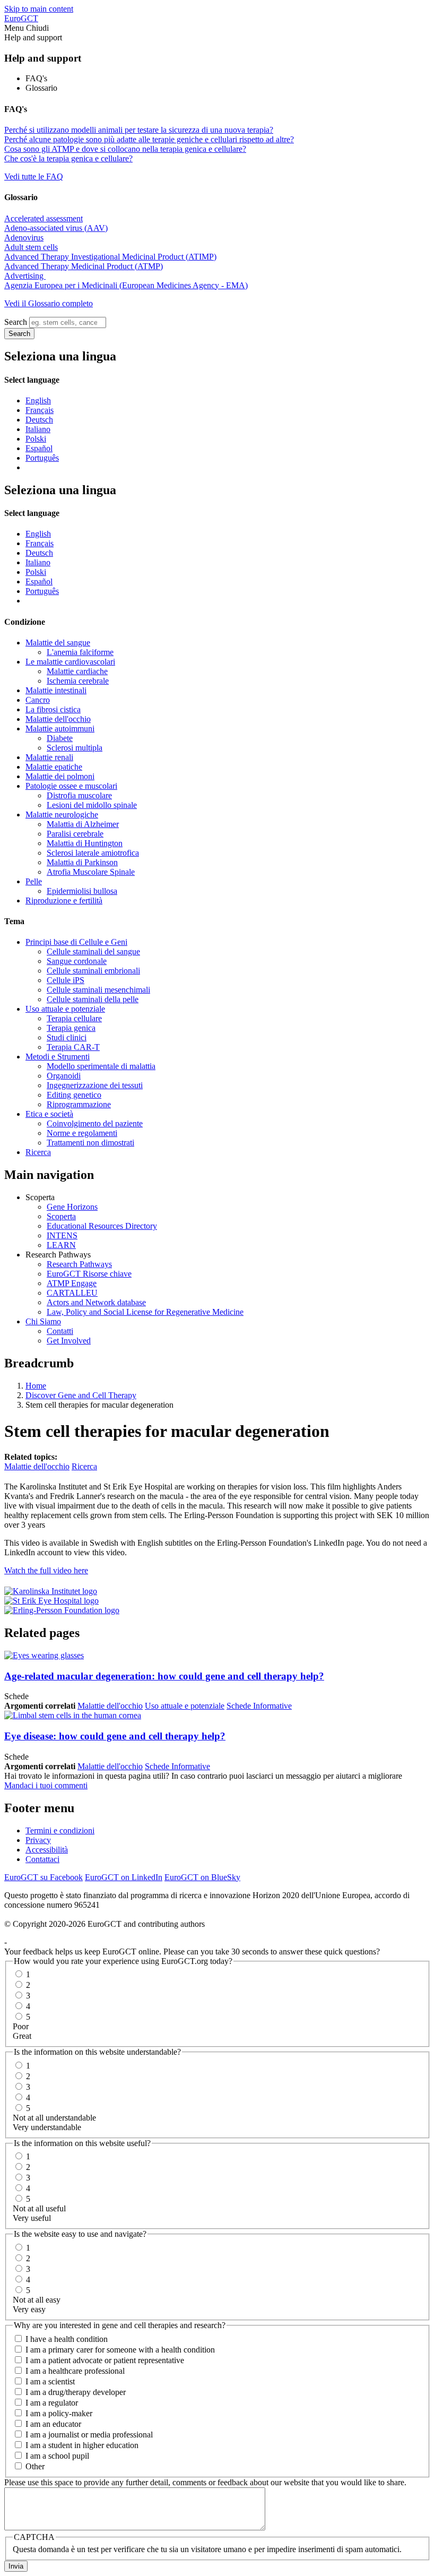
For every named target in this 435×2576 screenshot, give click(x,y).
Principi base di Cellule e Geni (76, 942)
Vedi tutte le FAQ (34, 176)
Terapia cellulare (74, 1018)
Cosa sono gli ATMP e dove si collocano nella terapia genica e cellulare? (125, 149)
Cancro (38, 700)
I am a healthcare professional (75, 2371)
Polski (36, 439)
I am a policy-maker (59, 2413)
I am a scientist (50, 2381)
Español (39, 448)
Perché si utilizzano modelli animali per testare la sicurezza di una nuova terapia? (139, 130)
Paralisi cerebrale (75, 834)
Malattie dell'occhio (58, 719)
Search (16, 322)
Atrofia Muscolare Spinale (91, 872)
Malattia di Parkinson (82, 862)
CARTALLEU (72, 1293)
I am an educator (53, 2424)
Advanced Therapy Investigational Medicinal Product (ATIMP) (110, 257)
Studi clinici (67, 1037)
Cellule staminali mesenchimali (98, 990)
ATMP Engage (72, 1283)
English (38, 400)
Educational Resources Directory (102, 1226)
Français (40, 410)
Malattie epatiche (54, 767)
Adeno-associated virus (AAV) (56, 228)
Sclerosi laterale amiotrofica (93, 853)
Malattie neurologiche (62, 815)
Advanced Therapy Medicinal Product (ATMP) (84, 266)
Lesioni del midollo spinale (92, 805)
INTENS (62, 1235)
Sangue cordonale (77, 961)
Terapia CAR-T (73, 1047)
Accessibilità (47, 1850)
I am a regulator (52, 2403)
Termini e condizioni (60, 1830)
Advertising (25, 276)
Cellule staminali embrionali (93, 971)
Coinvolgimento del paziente (95, 1123)
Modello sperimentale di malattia (101, 1066)
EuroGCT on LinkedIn (124, 1877)
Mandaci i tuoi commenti (46, 1785)
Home (36, 1386)
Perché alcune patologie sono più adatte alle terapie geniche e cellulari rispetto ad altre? (149, 139)
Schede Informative (259, 1706)
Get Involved (69, 1341)
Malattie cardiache (77, 671)
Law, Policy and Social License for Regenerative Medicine (145, 1312)
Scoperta (61, 1216)
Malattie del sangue (58, 643)
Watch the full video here (46, 1570)
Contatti (60, 1331)
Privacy (38, 1840)
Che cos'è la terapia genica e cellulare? (68, 158)
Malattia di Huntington (85, 843)
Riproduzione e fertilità (64, 901)
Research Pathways (79, 1264)
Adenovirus (24, 238)
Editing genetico (74, 1095)
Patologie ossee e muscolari (71, 786)
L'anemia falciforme (80, 652)
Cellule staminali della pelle (93, 999)
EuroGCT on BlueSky (202, 1877)
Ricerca (38, 1152)
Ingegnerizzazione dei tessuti (95, 1085)
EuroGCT (21, 18)
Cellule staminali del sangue (93, 951)
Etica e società (49, 1114)
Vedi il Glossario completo (49, 303)
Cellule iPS (66, 980)
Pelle (34, 881)
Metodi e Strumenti (58, 1057)
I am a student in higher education (82, 2445)
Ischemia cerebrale (78, 681)
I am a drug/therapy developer (76, 2392)
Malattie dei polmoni (60, 776)
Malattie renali (49, 757)
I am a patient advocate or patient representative (105, 2360)
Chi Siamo (43, 1321)
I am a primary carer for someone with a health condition (120, 2350)
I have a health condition (67, 2339)
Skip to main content (39, 9)
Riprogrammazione (79, 1104)
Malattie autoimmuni (60, 729)
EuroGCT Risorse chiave (89, 1274)
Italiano (38, 429)
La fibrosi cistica (53, 709)
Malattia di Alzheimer (83, 824)
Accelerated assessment (43, 218)
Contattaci (42, 1859)
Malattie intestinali (56, 690)
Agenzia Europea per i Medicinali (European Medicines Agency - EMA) (126, 285)
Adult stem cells (31, 247)
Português (42, 458)
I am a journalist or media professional (89, 2435)
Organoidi (64, 1076)
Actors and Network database (96, 1302)
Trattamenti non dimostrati (90, 1143)
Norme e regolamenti (82, 1133)
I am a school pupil (57, 2456)
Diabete (60, 738)
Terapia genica (71, 1028)
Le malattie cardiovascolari (70, 662)
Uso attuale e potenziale (65, 1009)
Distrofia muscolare (79, 795)
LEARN (61, 1245)
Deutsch (39, 420)
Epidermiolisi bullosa (82, 891)
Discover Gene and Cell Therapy (81, 1395)
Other (35, 2466)
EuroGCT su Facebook (43, 1877)
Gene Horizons (72, 1207)
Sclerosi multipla (75, 748)
